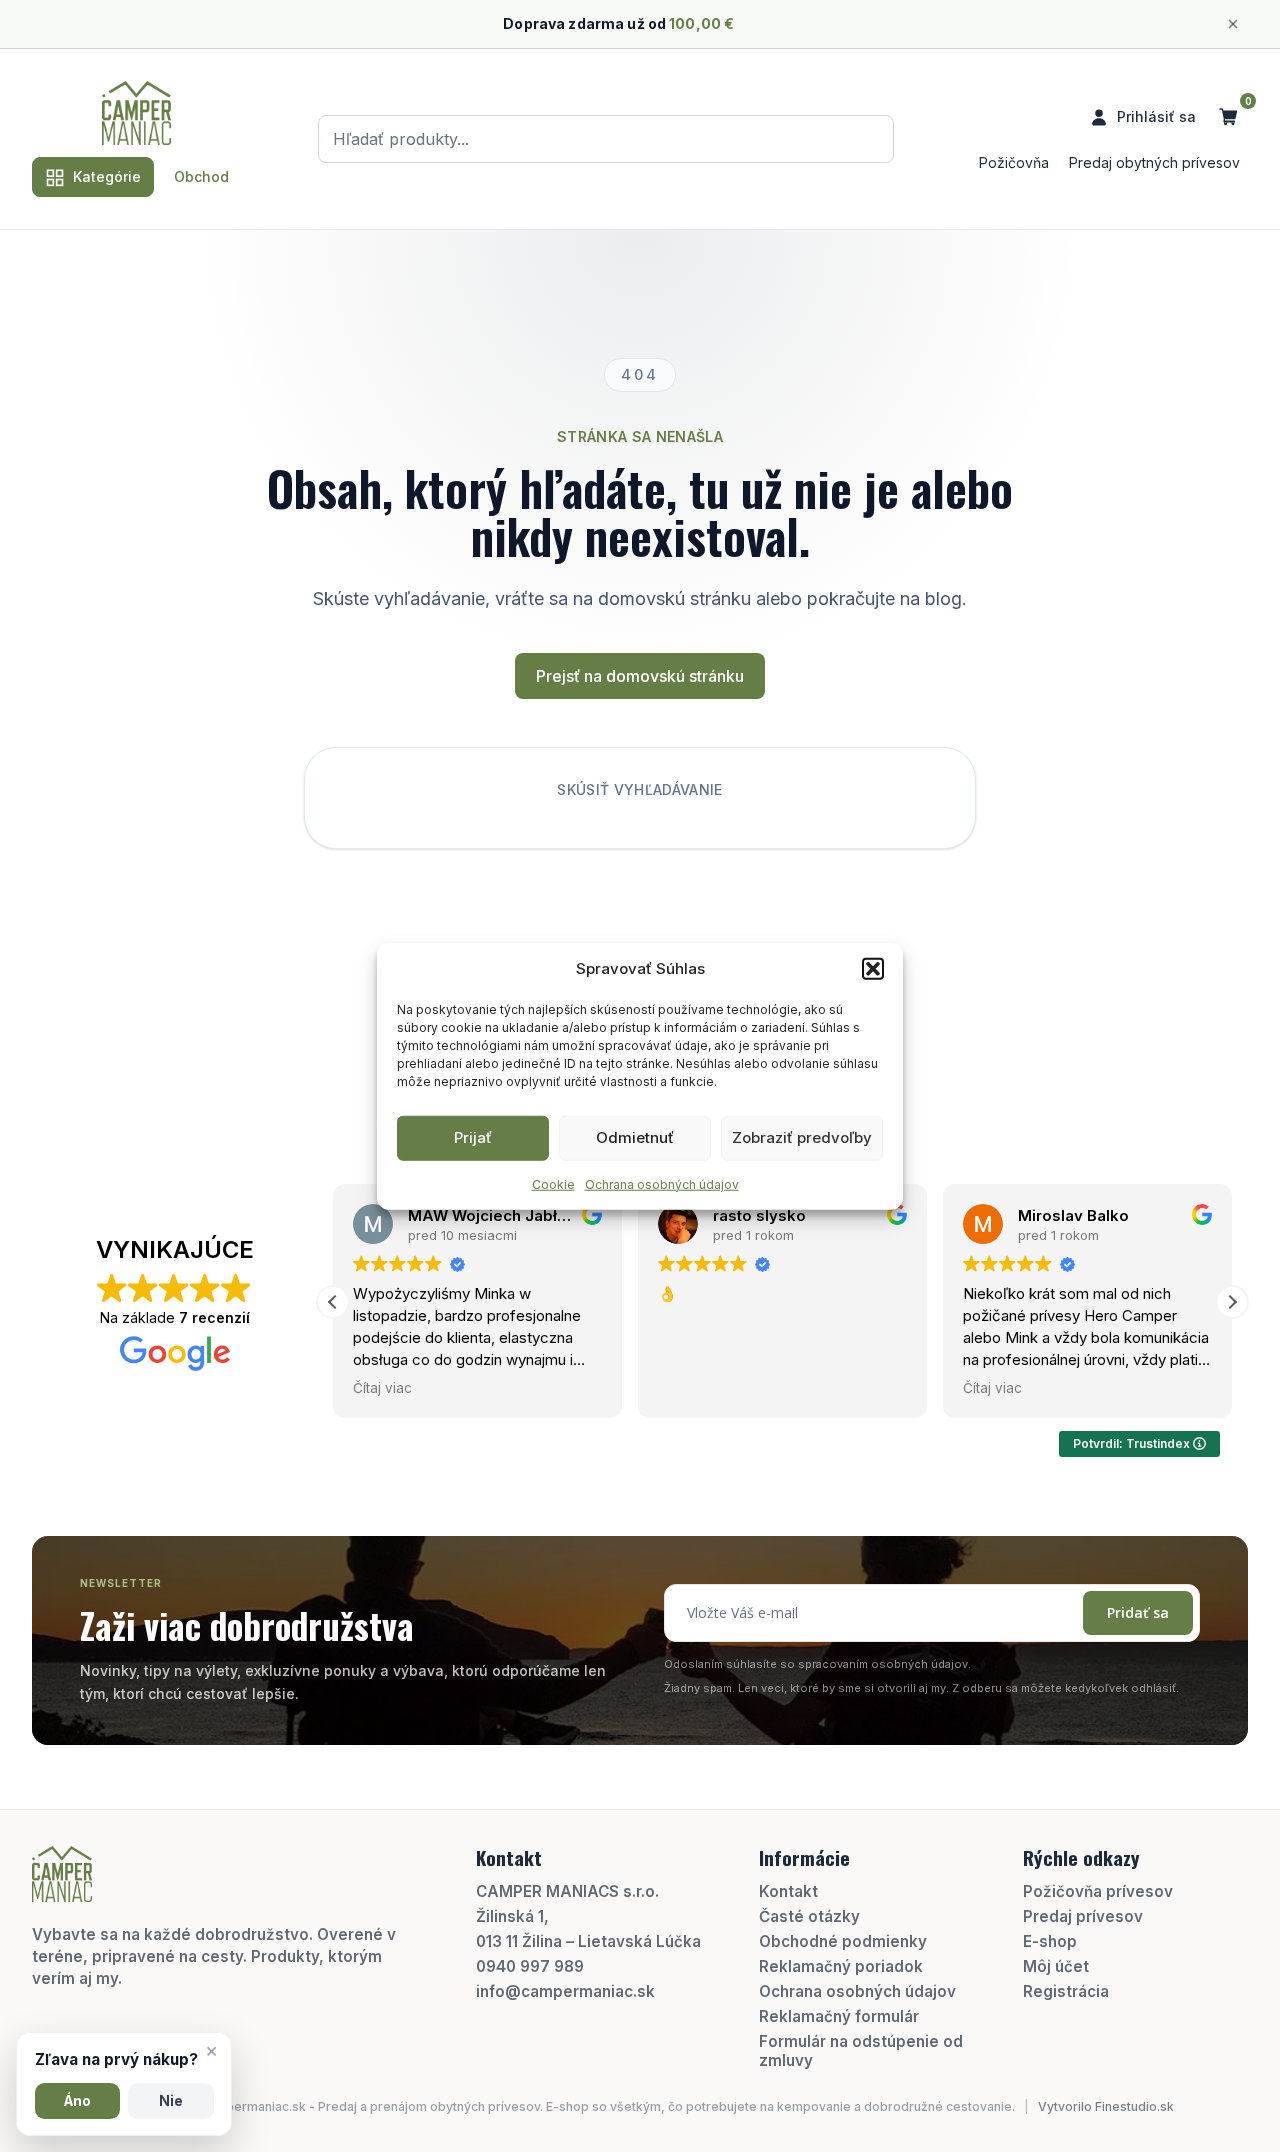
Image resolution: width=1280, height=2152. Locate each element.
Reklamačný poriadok (841, 1966)
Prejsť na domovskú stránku (640, 676)
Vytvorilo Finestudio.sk (1106, 2106)
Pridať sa (1138, 1612)
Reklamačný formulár (839, 2016)
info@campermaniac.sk (565, 1991)
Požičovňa (1014, 162)
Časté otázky (809, 1916)
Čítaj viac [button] (382, 1388)
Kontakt (788, 1891)
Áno (77, 2101)
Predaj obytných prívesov (1154, 162)
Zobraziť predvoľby (802, 1137)
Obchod (201, 176)
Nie (171, 2101)
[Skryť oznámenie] (1233, 24)
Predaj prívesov (1083, 1916)
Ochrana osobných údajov (662, 1183)
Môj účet (1056, 1966)
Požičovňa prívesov (1098, 1891)
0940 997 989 (530, 1966)
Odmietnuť (635, 1137)
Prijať (473, 1137)
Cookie (553, 1183)
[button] (873, 969)
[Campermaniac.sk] (136, 113)
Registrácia (1066, 1991)
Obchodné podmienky (843, 1941)
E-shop (1050, 1941)
